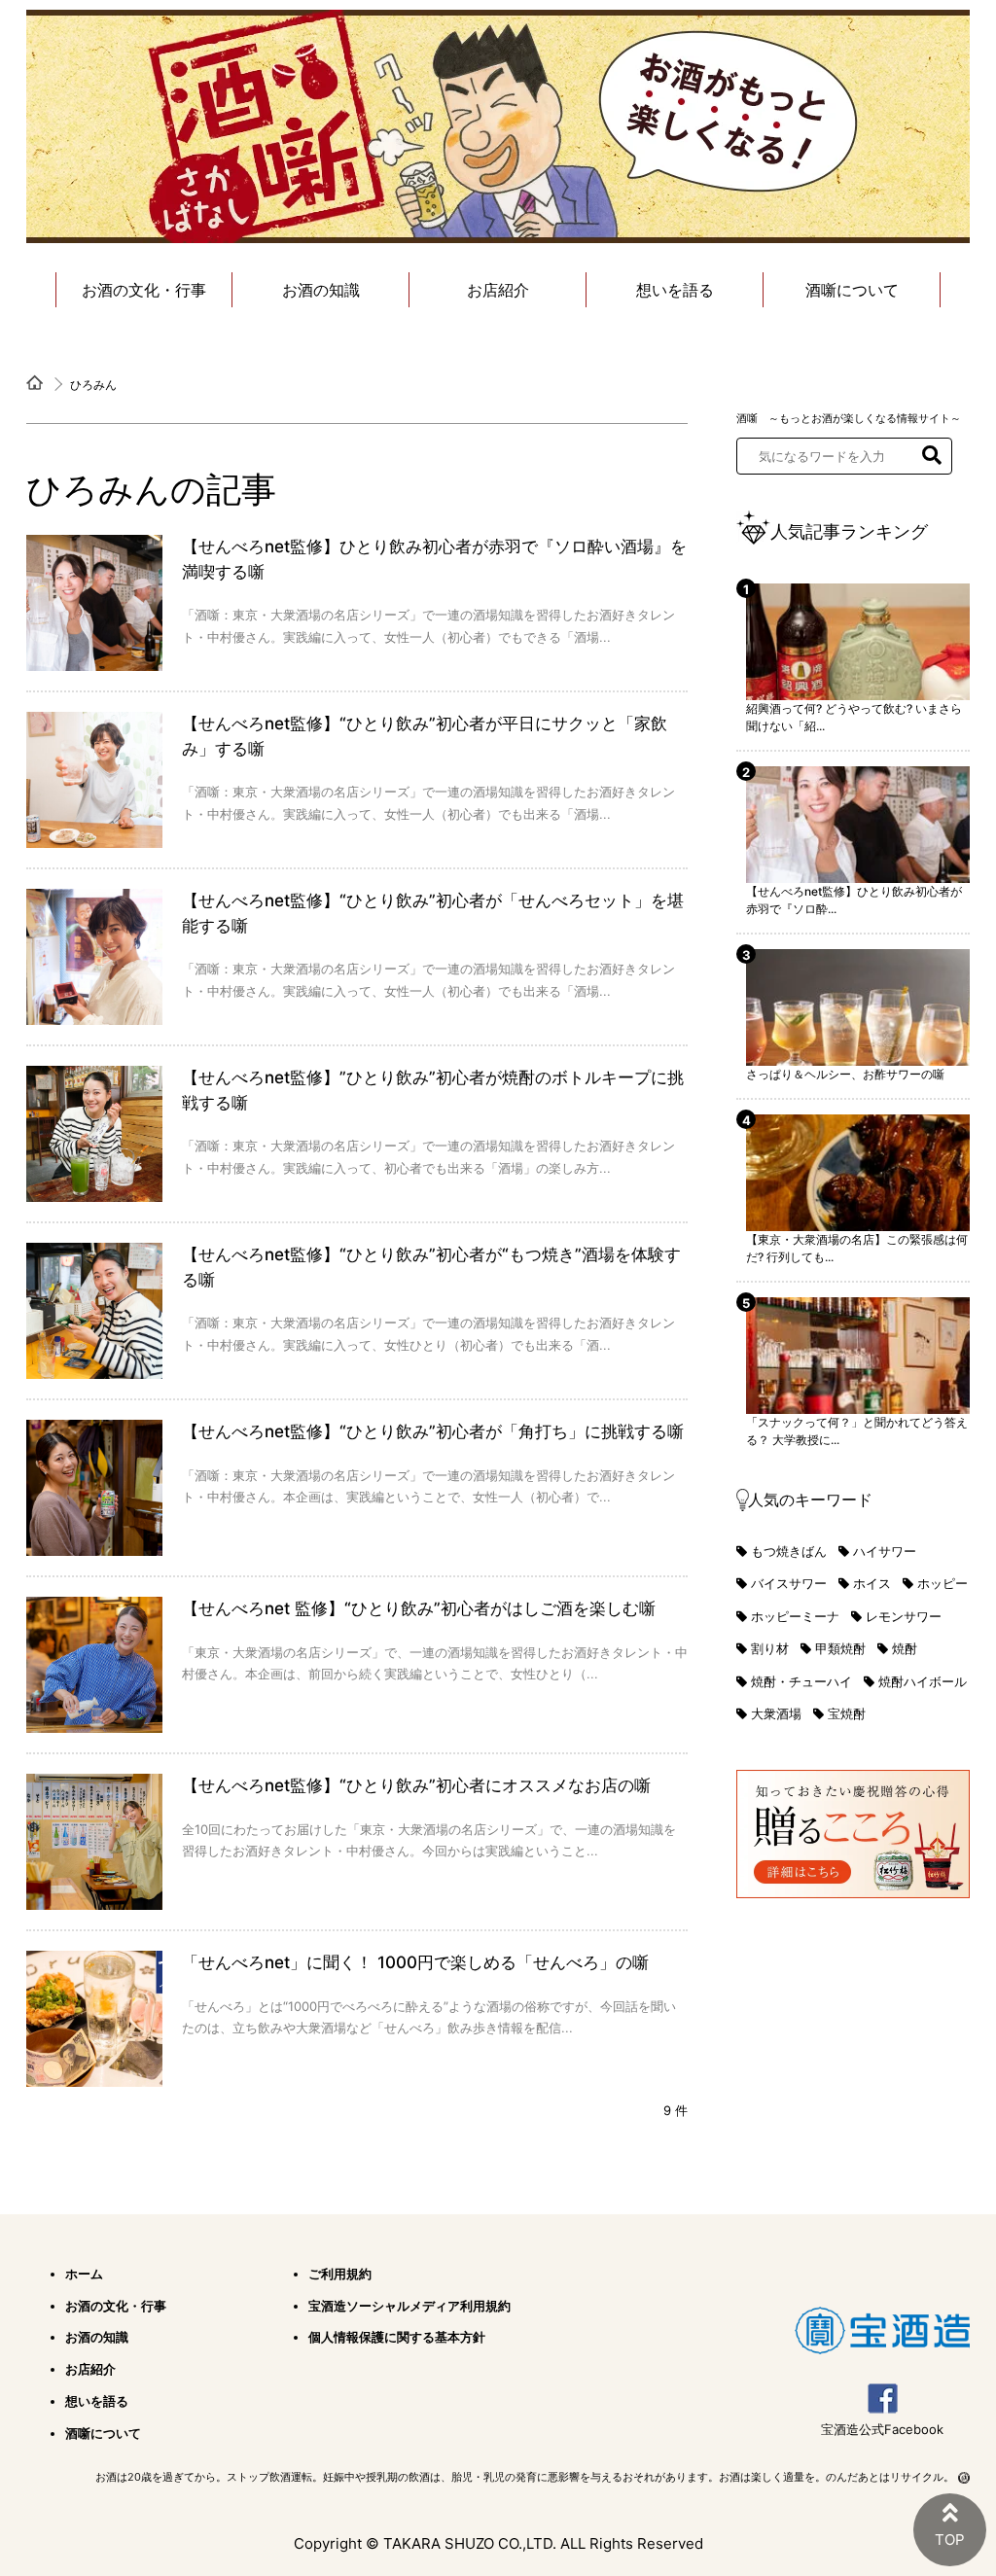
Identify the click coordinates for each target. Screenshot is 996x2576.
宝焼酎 (847, 1713)
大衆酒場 (776, 1713)
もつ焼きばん (789, 1551)
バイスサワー (789, 1583)
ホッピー (943, 1583)
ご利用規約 (340, 2274)
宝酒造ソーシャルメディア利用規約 (409, 2306)
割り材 (770, 1648)
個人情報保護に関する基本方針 (397, 2337)
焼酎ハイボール (923, 1681)
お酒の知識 (321, 290)
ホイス (872, 1583)
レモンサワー (904, 1616)
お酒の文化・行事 (144, 290)
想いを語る (675, 290)
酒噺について (852, 290)
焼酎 (905, 1648)
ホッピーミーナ (795, 1616)
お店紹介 (498, 290)
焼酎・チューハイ (801, 1681)
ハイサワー (885, 1551)
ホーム (84, 2274)
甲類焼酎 (840, 1648)
